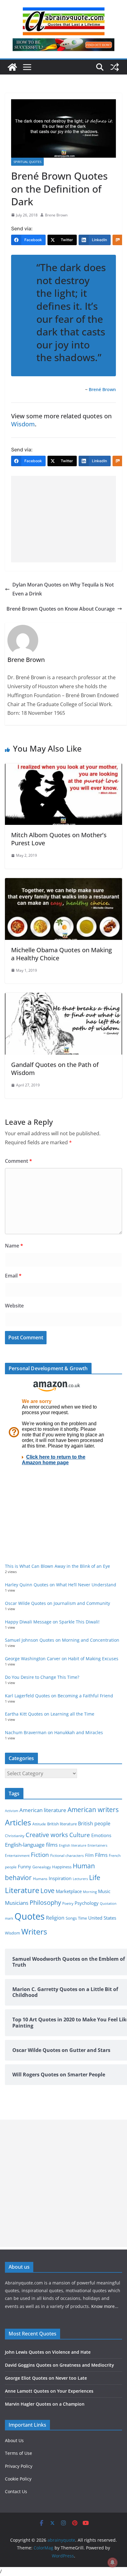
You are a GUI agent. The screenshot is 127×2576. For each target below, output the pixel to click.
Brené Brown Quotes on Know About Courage (61, 609)
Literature (22, 1890)
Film (89, 1855)
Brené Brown (102, 389)
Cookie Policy (18, 2479)
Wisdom (23, 424)
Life (95, 1877)
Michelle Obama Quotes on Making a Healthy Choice (61, 954)
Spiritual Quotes (27, 162)
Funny (25, 1866)
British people (94, 1823)
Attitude (39, 1824)
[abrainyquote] (12, 67)
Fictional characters (67, 1855)
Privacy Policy (19, 2466)
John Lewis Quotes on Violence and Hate (48, 2352)
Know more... (105, 2306)
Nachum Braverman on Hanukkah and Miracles (54, 1732)
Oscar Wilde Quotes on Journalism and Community (57, 1603)
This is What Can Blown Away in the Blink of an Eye (57, 1566)
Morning (90, 1892)
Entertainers (97, 1845)
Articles (18, 1822)
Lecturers (80, 1879)
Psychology (87, 1903)
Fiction (40, 1855)
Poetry (68, 1903)
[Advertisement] (63, 519)
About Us (14, 2440)
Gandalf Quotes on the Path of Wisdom (55, 1069)
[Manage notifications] (113, 2562)
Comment (18, 1161)
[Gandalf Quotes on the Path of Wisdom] (63, 997)
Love (47, 1890)
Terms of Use (18, 2453)
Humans (40, 1879)
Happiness (62, 1867)
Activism (12, 1811)
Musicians (17, 1903)
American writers (93, 1810)
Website (14, 1306)
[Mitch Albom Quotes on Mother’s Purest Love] (63, 768)
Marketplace (69, 1891)
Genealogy (42, 1867)
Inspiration (60, 1878)
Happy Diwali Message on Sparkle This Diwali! (52, 1622)
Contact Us (16, 2491)
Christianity (15, 1836)
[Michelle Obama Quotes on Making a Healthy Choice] (63, 882)
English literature (73, 1845)
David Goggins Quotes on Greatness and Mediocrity (59, 2365)
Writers (34, 1931)
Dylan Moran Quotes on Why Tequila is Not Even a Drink (63, 589)
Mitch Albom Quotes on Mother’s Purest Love (59, 839)
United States (102, 1918)
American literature (43, 1810)
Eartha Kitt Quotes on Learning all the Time (50, 1714)
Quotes (30, 1916)
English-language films (31, 1845)
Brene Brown (56, 215)
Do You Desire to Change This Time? (42, 1677)
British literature (62, 1824)
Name (14, 1246)
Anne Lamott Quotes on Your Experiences (49, 2391)
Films (101, 1855)
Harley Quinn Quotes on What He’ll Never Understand (61, 1585)
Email (13, 1276)
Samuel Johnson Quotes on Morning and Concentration (62, 1640)
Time (82, 1918)
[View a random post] (115, 67)
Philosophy (45, 1902)
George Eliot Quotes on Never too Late (46, 2378)
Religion (55, 1918)
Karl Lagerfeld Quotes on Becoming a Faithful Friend (59, 1696)
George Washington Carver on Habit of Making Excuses (62, 1659)
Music (104, 1891)
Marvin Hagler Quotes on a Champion (45, 2404)
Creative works (47, 1835)
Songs (71, 1918)
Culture (80, 1835)
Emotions (101, 1835)
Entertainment (17, 1855)
